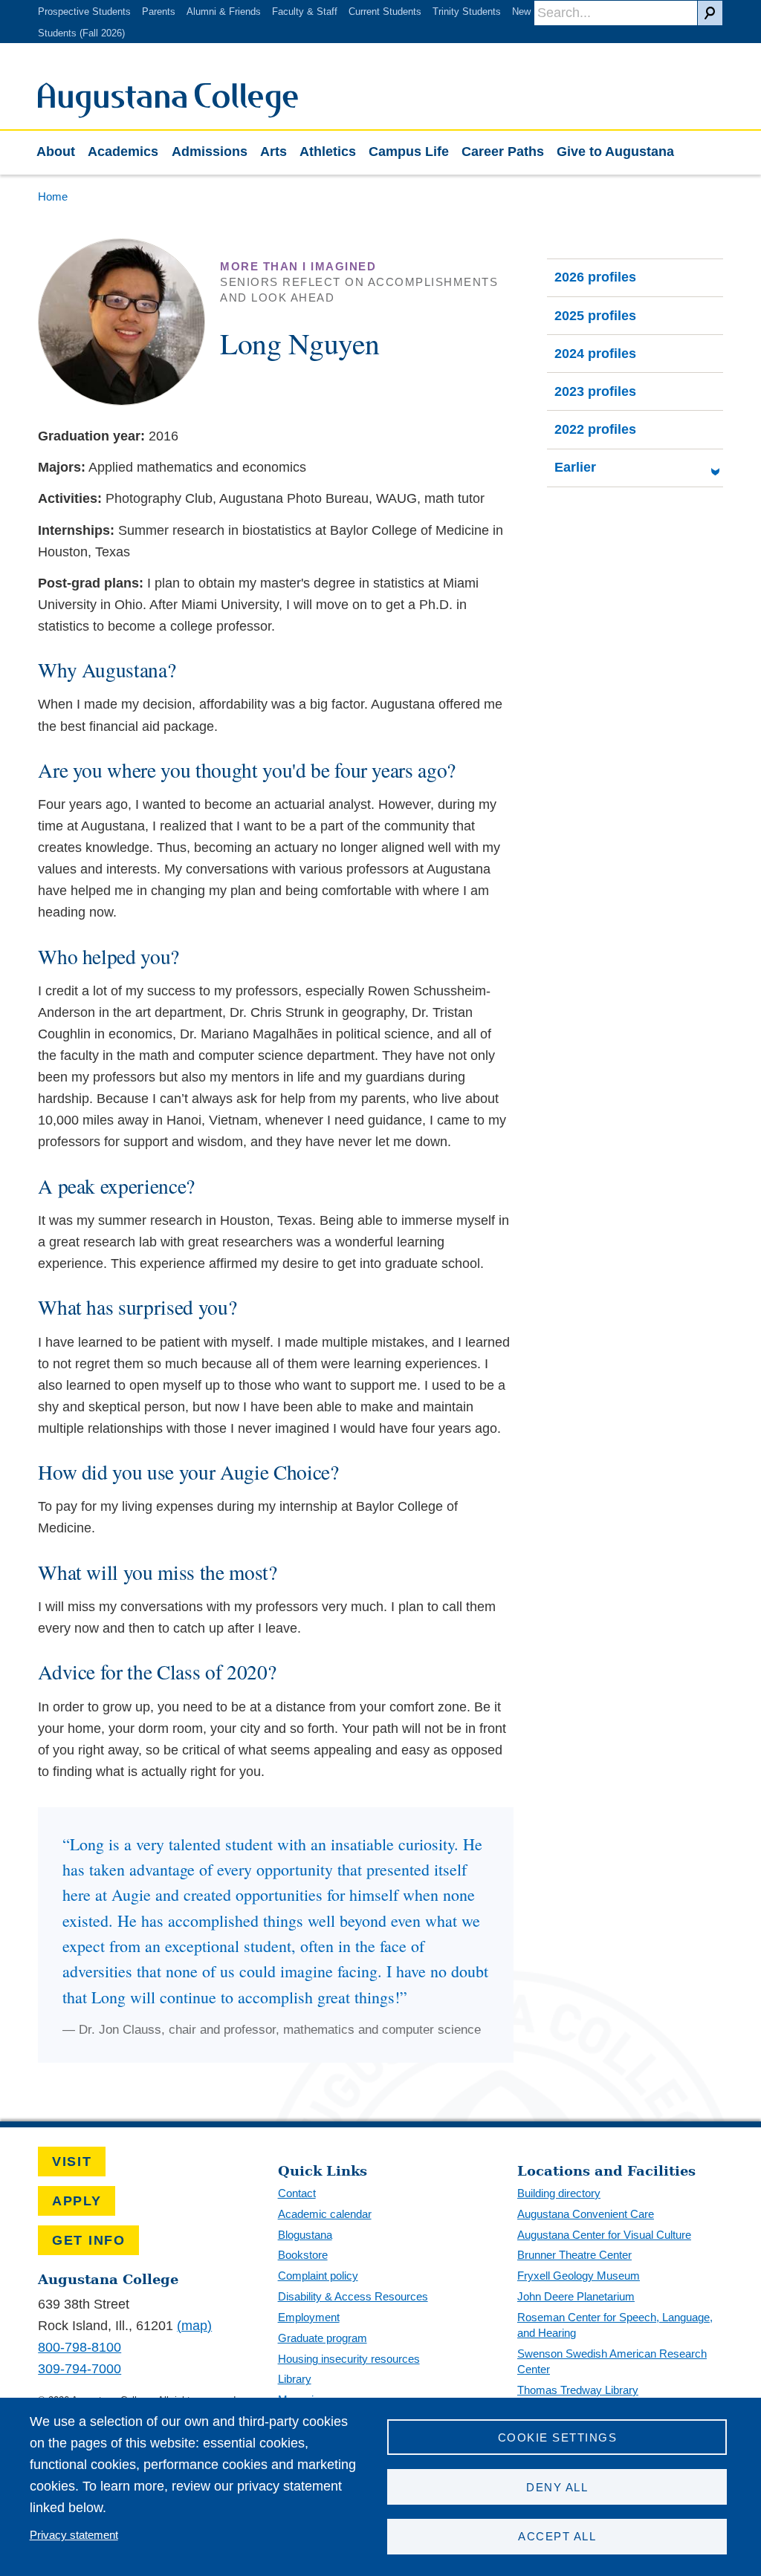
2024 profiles (595, 354)
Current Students (385, 12)
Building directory (559, 2193)
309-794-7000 (80, 2369)
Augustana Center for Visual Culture (604, 2235)
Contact (297, 2193)
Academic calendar (325, 2214)
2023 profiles (595, 391)
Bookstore (303, 2255)
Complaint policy (318, 2276)
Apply (77, 2201)
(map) (194, 2326)
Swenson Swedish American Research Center (612, 2361)
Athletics (328, 152)
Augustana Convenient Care (586, 2214)
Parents (159, 12)
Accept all (557, 2536)
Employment (309, 2317)
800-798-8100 (80, 2347)
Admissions (210, 152)
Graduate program (323, 2338)
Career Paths (503, 152)
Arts (273, 152)
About (56, 152)
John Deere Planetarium (576, 2296)
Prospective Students (84, 12)
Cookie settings (557, 2437)
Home (53, 196)
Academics (123, 152)
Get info (89, 2240)
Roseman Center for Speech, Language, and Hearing (615, 2325)
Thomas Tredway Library (578, 2390)
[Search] (710, 13)
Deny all (557, 2487)
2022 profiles (595, 429)
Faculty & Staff (305, 12)
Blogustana (305, 2235)
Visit (72, 2162)
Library (295, 2379)
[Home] (168, 114)
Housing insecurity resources (349, 2359)
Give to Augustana (615, 152)
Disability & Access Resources (353, 2296)
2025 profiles (595, 316)
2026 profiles (595, 277)
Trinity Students (467, 12)
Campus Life (409, 152)
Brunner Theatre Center (574, 2255)
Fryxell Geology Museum (579, 2276)
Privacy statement (74, 2535)
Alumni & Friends (224, 12)
